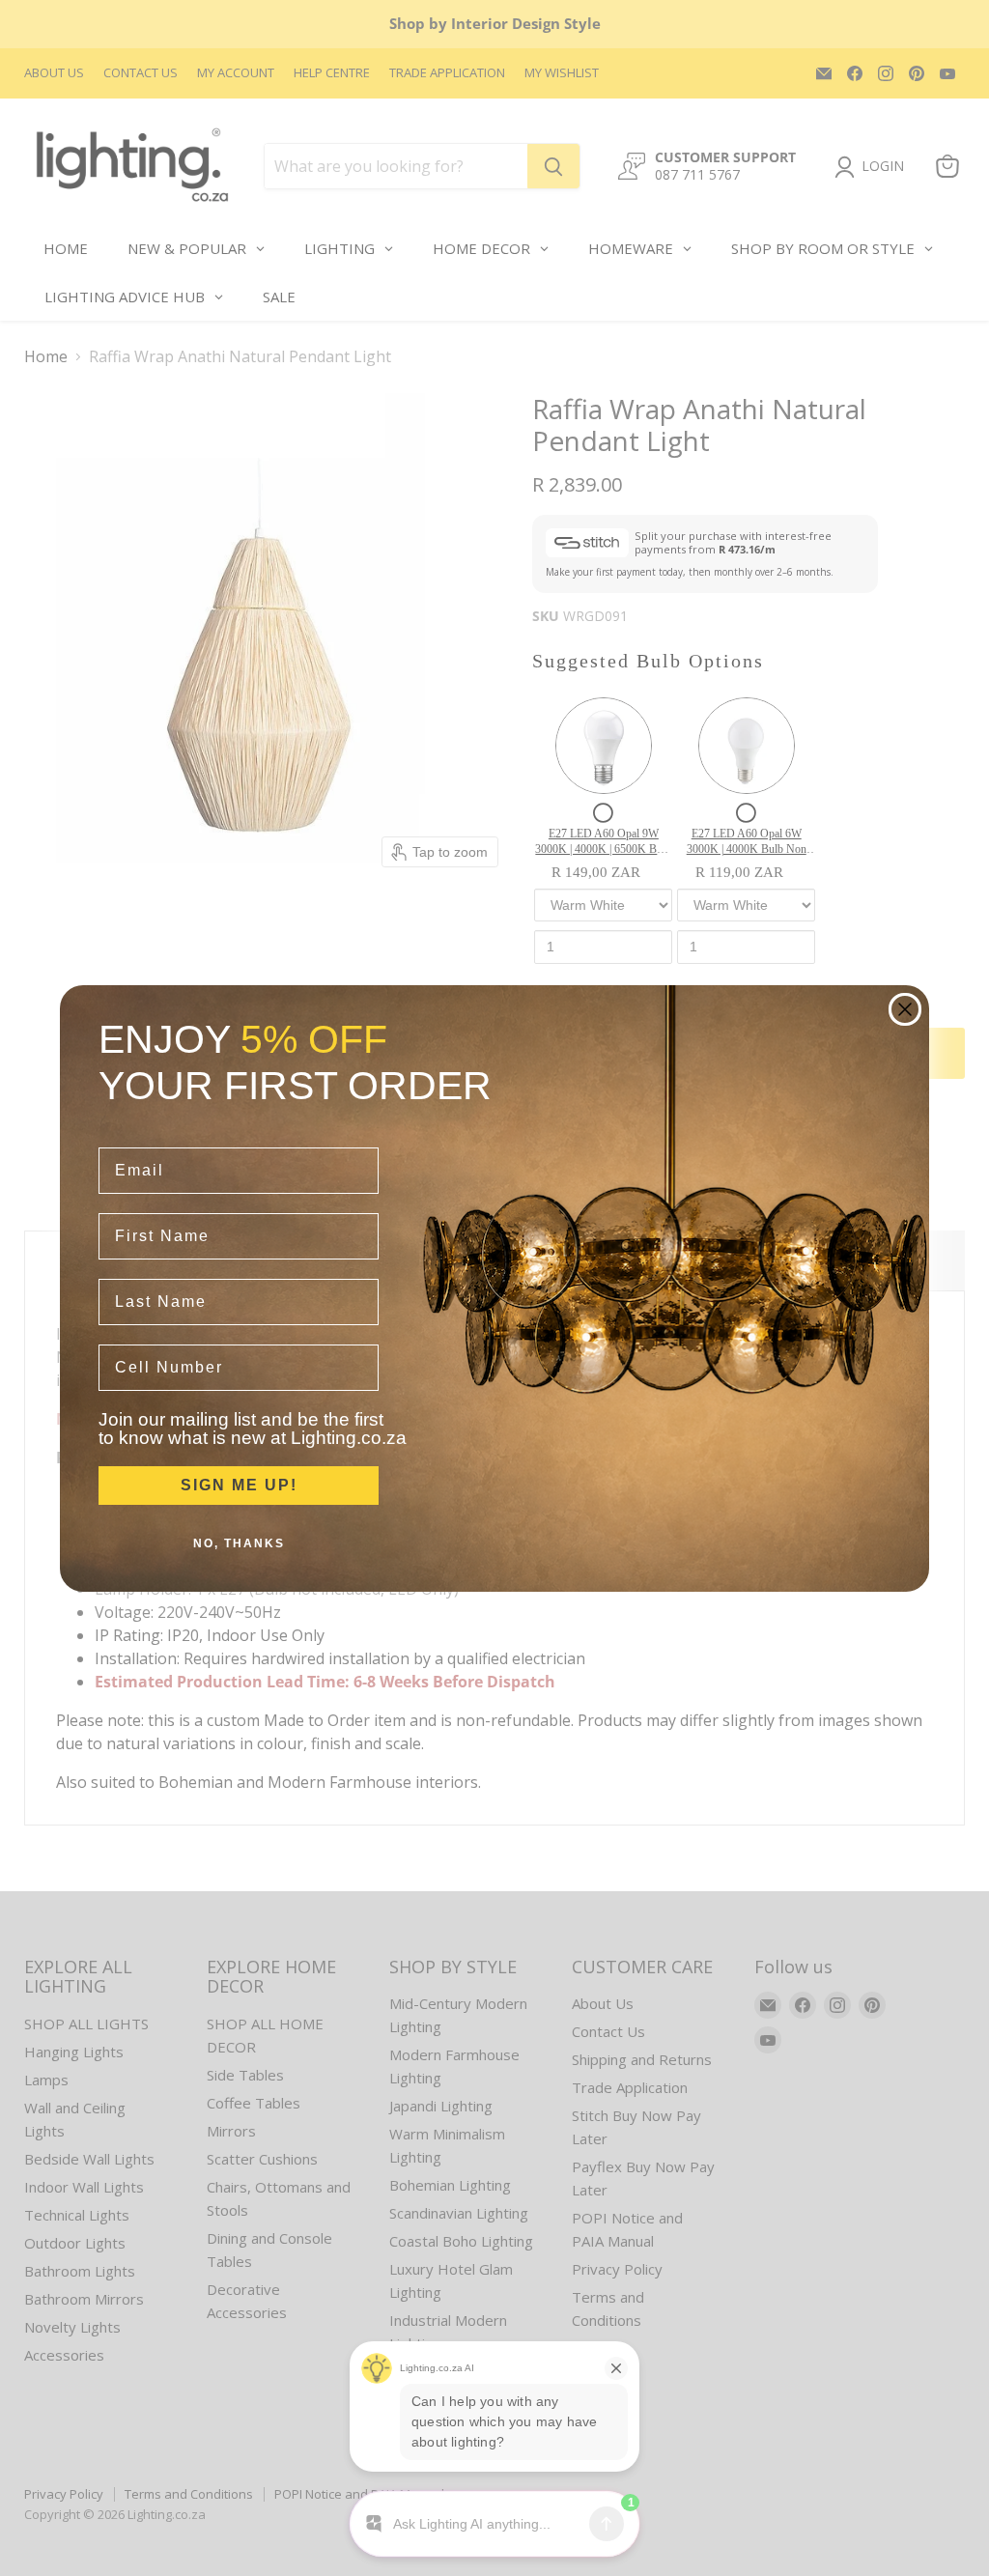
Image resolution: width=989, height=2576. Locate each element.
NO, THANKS (239, 1543)
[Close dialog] (905, 1009)
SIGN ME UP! (239, 1485)
